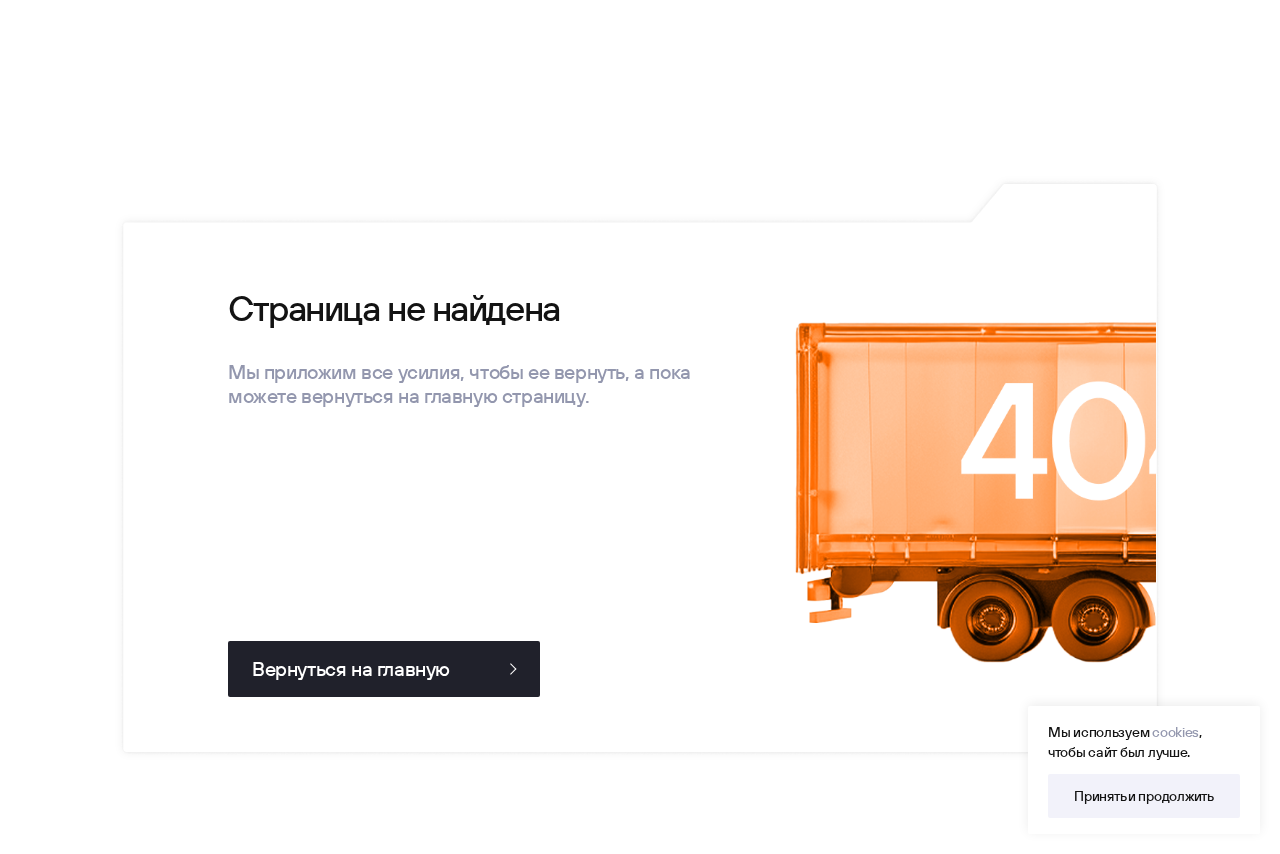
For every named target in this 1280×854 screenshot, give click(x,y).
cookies (1175, 732)
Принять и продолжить (1143, 796)
